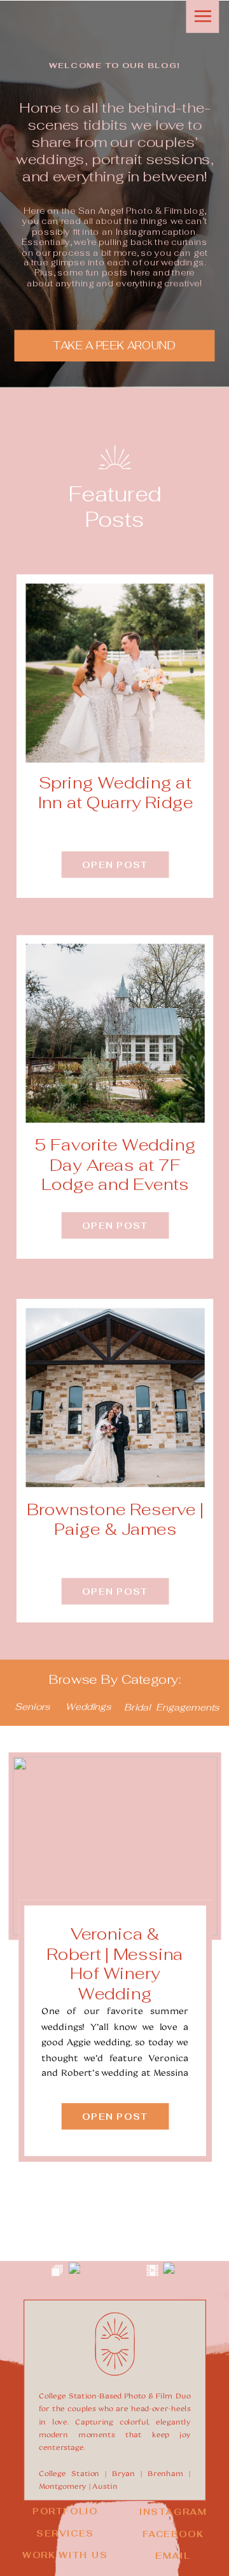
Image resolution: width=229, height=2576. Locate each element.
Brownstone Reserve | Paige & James (115, 1519)
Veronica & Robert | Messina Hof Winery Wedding (115, 1964)
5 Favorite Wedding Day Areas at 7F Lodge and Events (115, 1165)
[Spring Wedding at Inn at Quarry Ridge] (115, 673)
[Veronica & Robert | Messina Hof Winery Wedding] (115, 1846)
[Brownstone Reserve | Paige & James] (115, 1397)
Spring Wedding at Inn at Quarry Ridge (115, 793)
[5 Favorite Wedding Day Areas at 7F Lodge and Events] (115, 1033)
